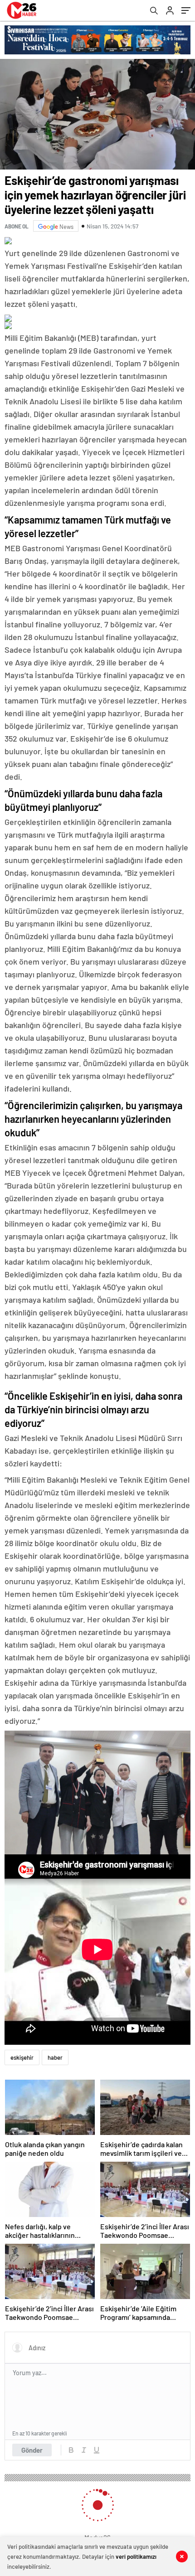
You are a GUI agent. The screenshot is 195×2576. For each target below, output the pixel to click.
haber (55, 2057)
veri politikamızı (136, 2557)
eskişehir (22, 2057)
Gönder (32, 2450)
